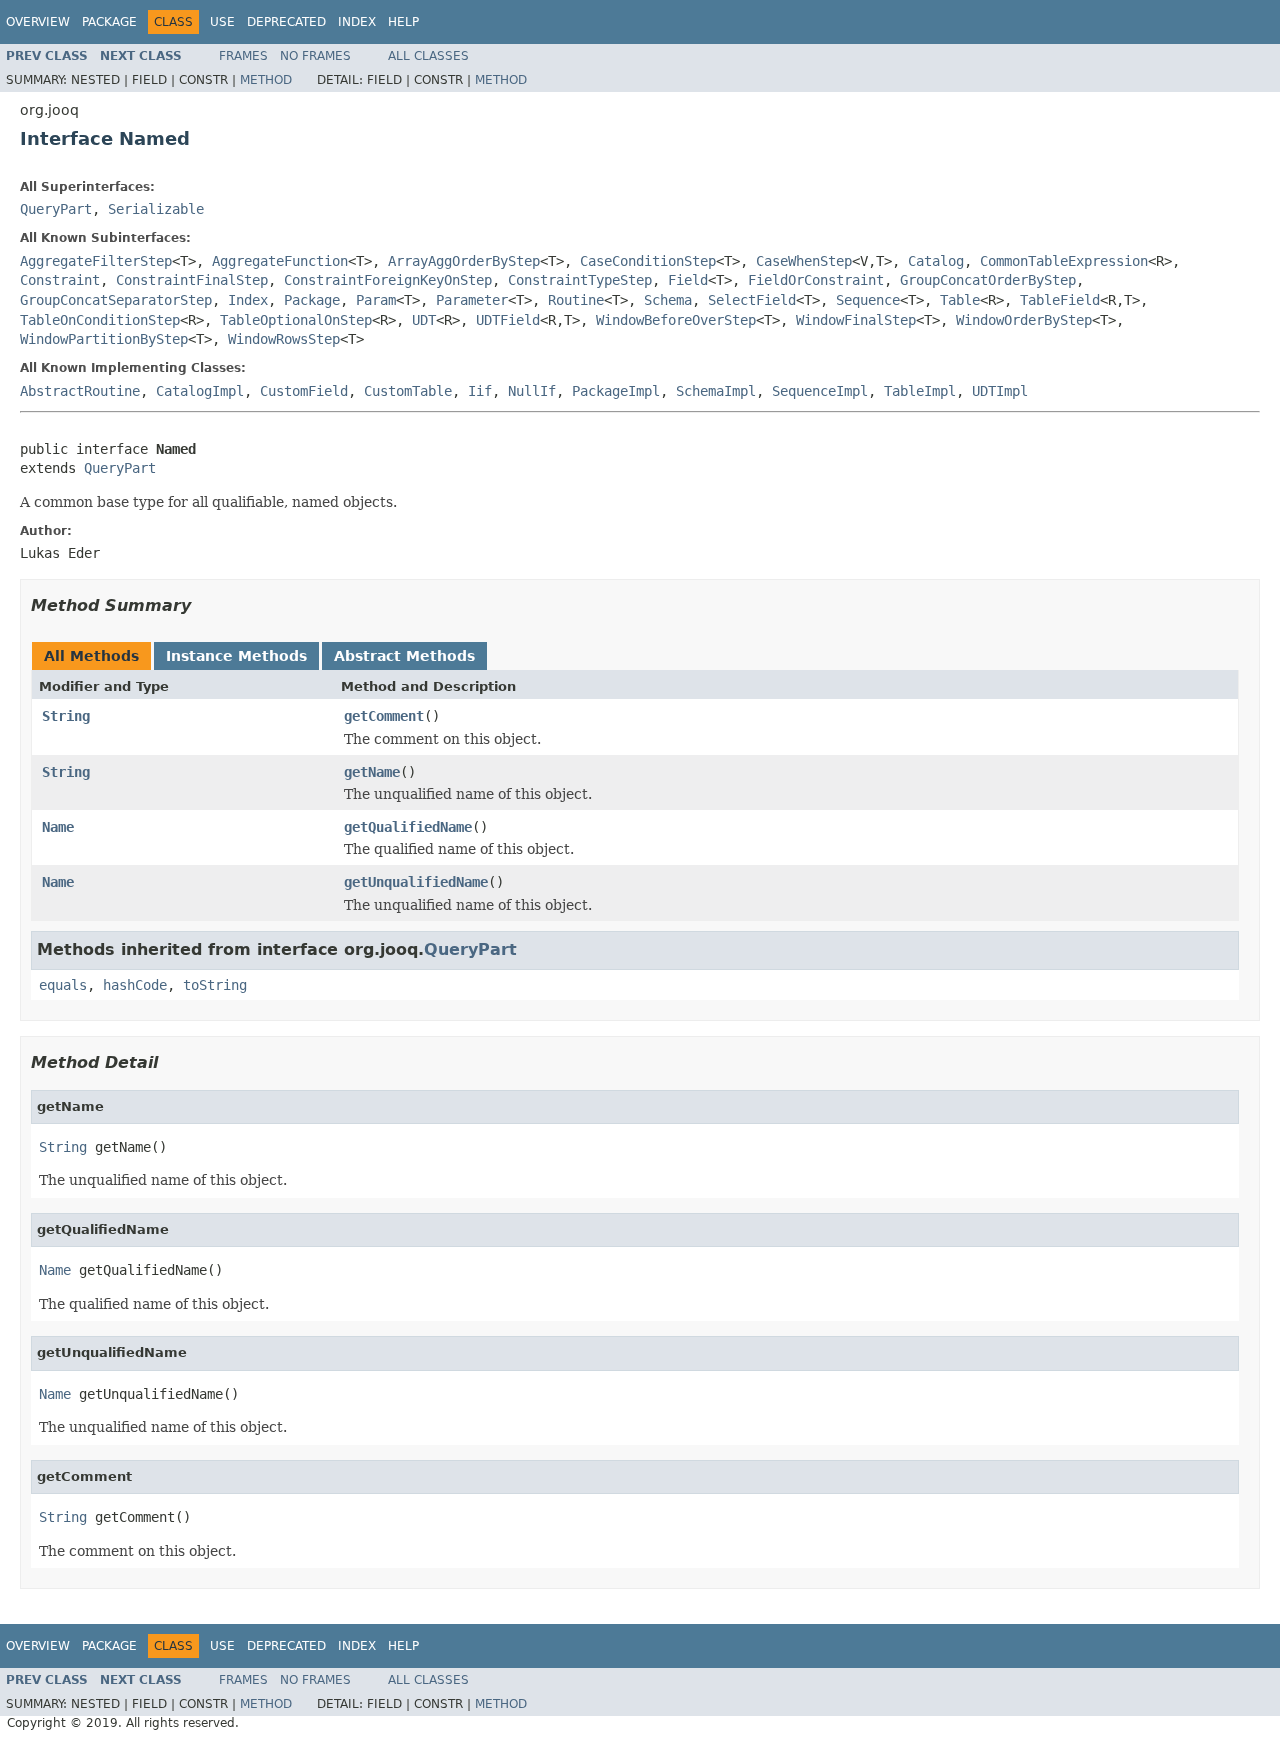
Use (222, 22)
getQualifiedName (408, 827)
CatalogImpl (200, 391)
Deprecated (286, 22)
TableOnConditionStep (100, 320)
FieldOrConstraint (816, 280)
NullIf (532, 391)
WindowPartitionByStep (104, 339)
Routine (576, 300)
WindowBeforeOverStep (676, 320)
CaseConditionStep (648, 261)
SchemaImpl (716, 391)
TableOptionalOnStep (296, 320)
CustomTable (408, 391)
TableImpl (920, 391)
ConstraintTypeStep (580, 280)
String (66, 716)
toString (215, 985)
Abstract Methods (404, 656)
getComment (384, 716)
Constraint (60, 280)
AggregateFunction (280, 261)
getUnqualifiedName (416, 882)
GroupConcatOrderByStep (988, 280)
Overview (38, 22)
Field (688, 280)
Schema (668, 300)
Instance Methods (236, 656)
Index (357, 22)
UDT (424, 320)
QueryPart (56, 209)
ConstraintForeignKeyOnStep (388, 280)
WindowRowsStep (284, 339)
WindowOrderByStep (1024, 320)
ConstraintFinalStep (192, 280)
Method (266, 80)
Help (403, 22)
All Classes (428, 56)
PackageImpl (616, 391)
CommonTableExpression (1064, 261)
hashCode (135, 985)
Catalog (936, 261)
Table (960, 300)
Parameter (472, 300)
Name (58, 827)
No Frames (315, 56)
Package (109, 22)
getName (372, 772)
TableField (1060, 300)
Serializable (156, 209)
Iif (480, 391)
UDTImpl (1000, 391)
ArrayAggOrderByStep (464, 261)
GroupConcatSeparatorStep (116, 300)
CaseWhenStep (804, 261)
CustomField (304, 391)
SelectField (752, 300)
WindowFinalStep (856, 320)
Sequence (868, 300)
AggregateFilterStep (96, 261)
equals (63, 985)
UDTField (508, 320)
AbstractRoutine (80, 391)
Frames (243, 56)
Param (376, 300)
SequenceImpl (820, 391)
